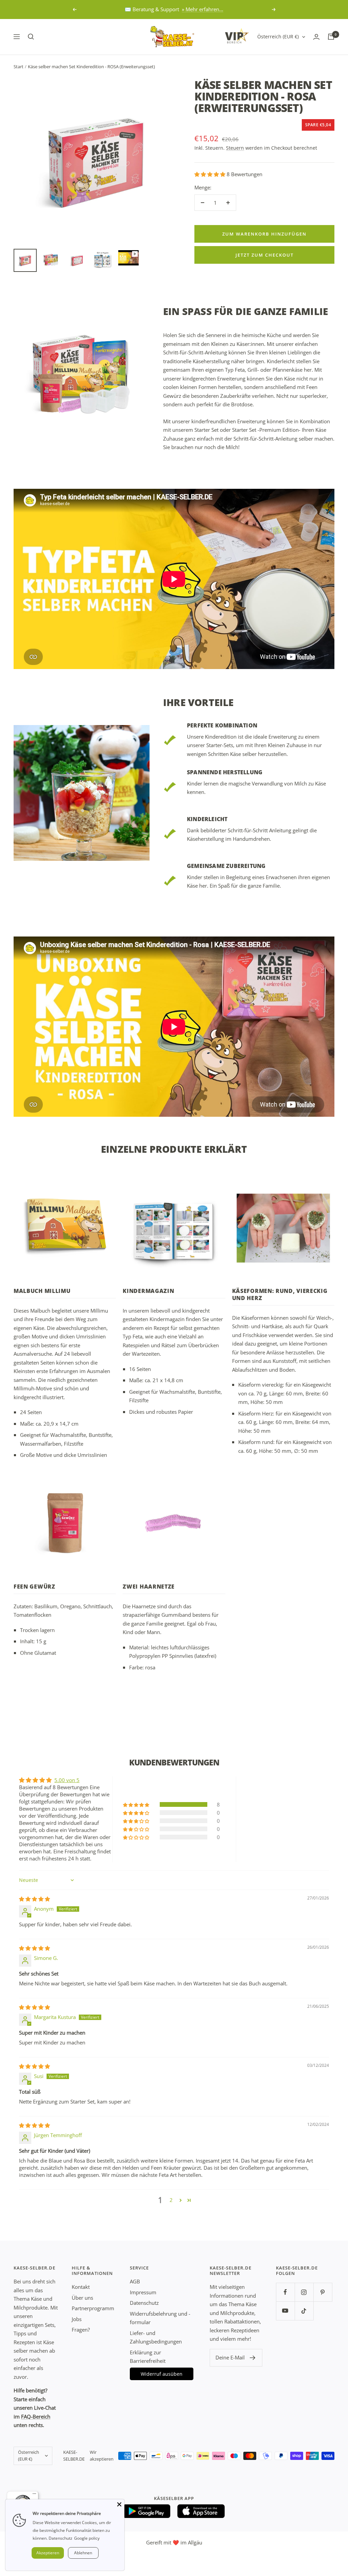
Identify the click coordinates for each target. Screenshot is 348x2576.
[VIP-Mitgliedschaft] (237, 36)
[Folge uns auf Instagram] (304, 2292)
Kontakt (81, 2287)
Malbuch (40, 1311)
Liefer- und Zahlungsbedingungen (156, 2337)
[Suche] (31, 37)
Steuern (235, 148)
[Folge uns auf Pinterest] (323, 2292)
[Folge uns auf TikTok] (304, 2311)
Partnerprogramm (93, 2308)
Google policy (87, 2538)
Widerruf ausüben (162, 2374)
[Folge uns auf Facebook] (285, 2292)
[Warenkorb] (331, 37)
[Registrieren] (253, 2358)
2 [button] (171, 2200)
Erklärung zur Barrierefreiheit (148, 2357)
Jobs (77, 2319)
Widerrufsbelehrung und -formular (160, 2318)
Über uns (82, 2298)
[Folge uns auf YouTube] (285, 2311)
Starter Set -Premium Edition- (266, 430)
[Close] (119, 2504)
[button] (211, 174)
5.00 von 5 (67, 1780)
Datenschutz (144, 2303)
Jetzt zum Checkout (265, 255)
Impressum (143, 2292)
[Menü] (34, 2495)
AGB (135, 2281)
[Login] (316, 37)
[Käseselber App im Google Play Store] (147, 2511)
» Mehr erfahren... (203, 9)
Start (19, 67)
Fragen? (81, 2330)
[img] (34, 1899)
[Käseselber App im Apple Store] (201, 2511)
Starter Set (206, 430)
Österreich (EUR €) (278, 36)
